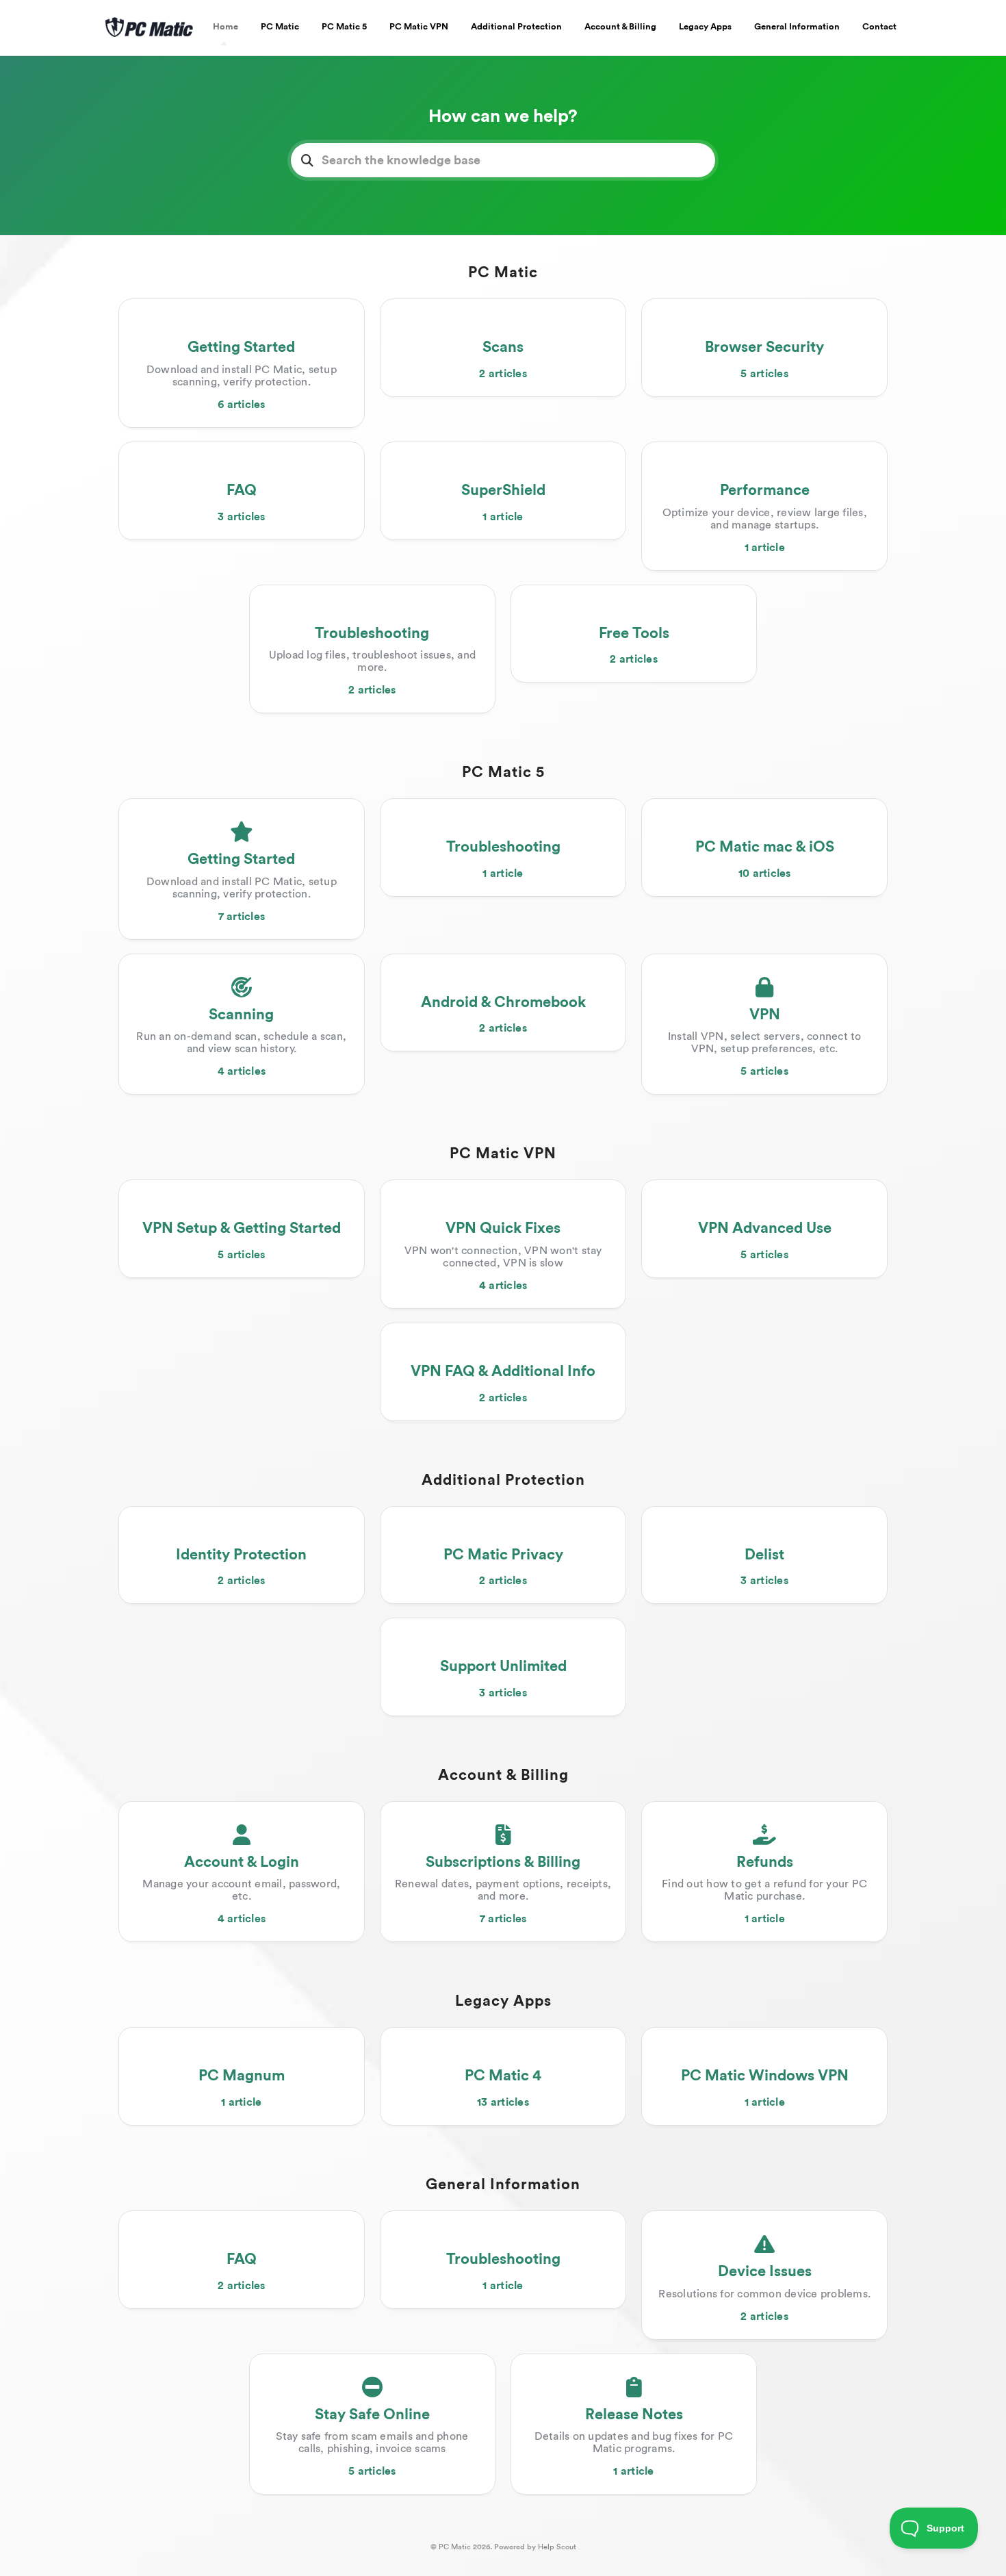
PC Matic (280, 27)
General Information (797, 27)
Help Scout (557, 2547)
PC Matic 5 (344, 27)
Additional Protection (516, 27)
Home (225, 27)
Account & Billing (620, 27)
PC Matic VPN (419, 27)
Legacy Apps (705, 27)
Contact (879, 27)
